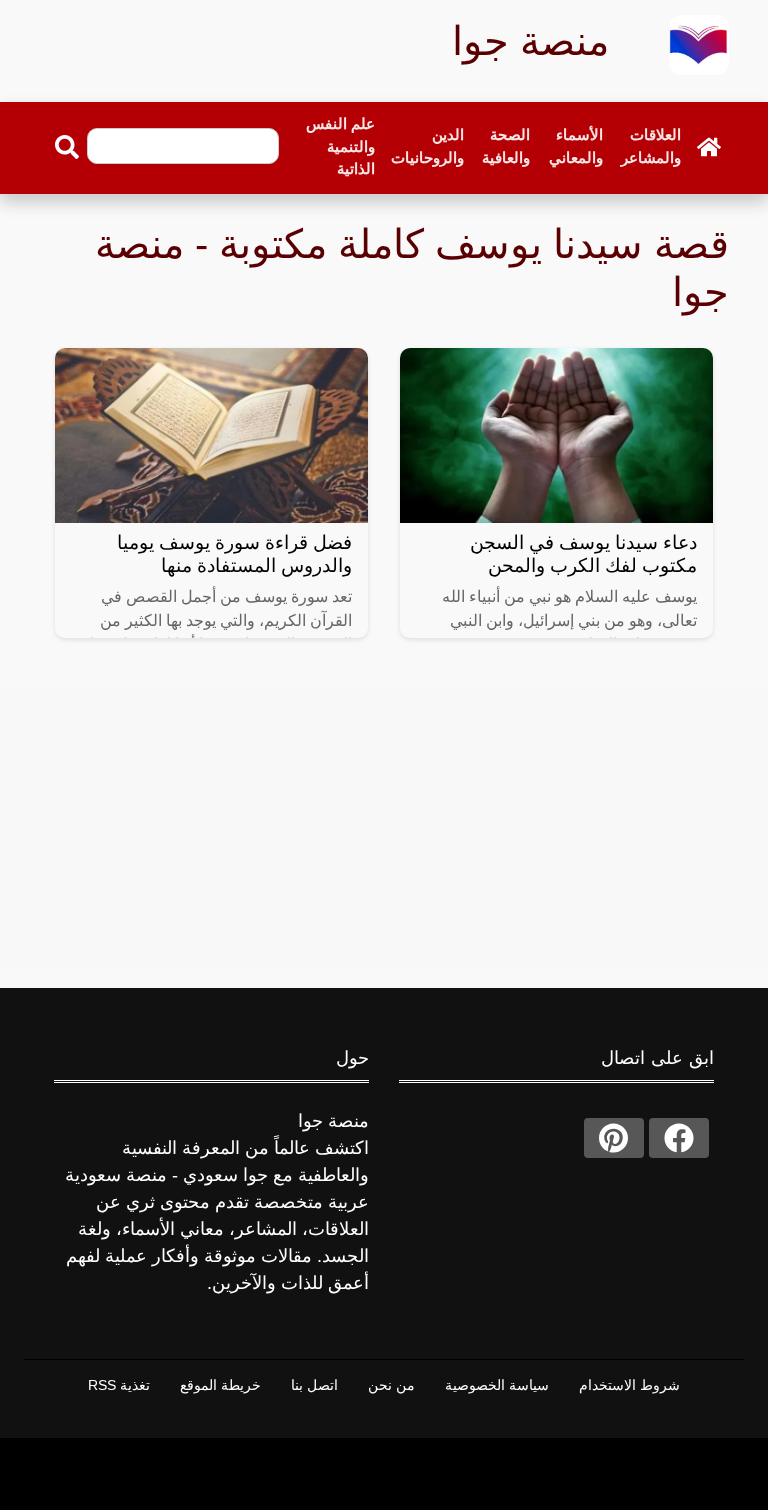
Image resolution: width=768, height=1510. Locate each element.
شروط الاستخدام (629, 1385)
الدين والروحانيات (427, 146)
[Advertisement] (384, 830)
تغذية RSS (119, 1385)
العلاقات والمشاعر (651, 146)
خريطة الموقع (220, 1385)
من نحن (391, 1385)
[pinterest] (614, 1138)
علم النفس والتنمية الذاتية (340, 146)
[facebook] (679, 1138)
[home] (709, 147)
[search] (67, 147)
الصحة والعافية (506, 146)
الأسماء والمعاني (576, 146)
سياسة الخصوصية (497, 1385)
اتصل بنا (314, 1385)
